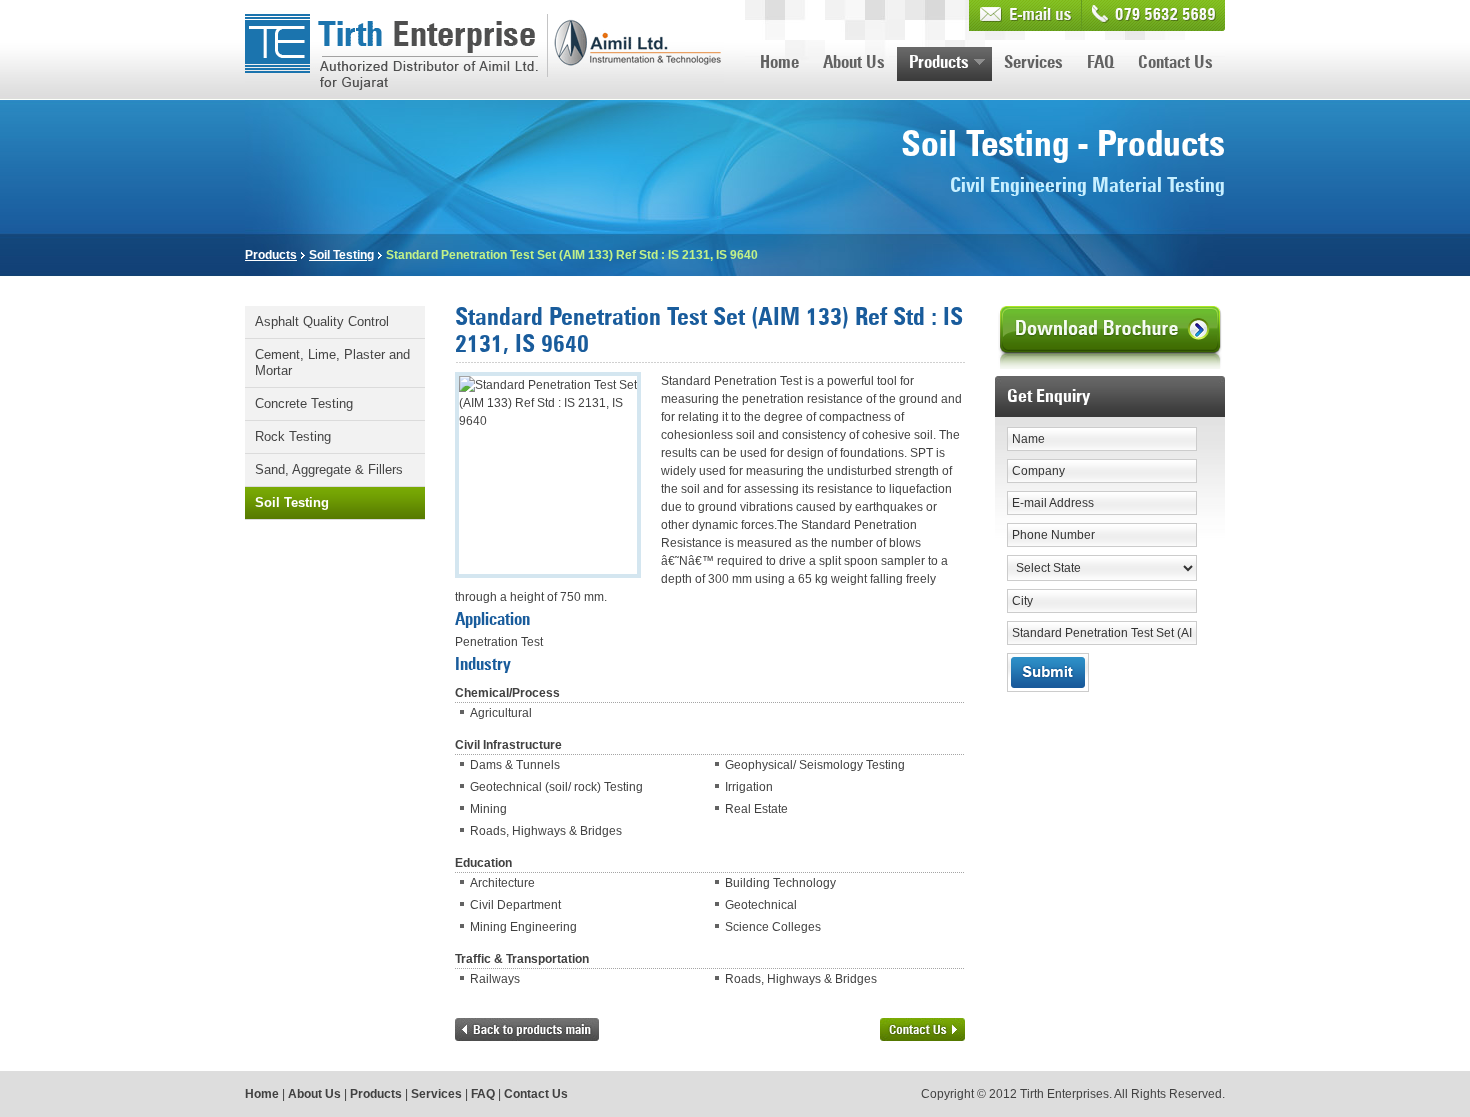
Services (1033, 63)
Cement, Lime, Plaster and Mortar (332, 362)
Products (939, 63)
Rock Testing (293, 436)
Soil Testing (341, 255)
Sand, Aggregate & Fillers (329, 469)
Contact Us (1175, 63)
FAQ (1100, 63)
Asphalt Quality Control (322, 321)
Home (779, 63)
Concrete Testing (304, 403)
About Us (854, 63)
